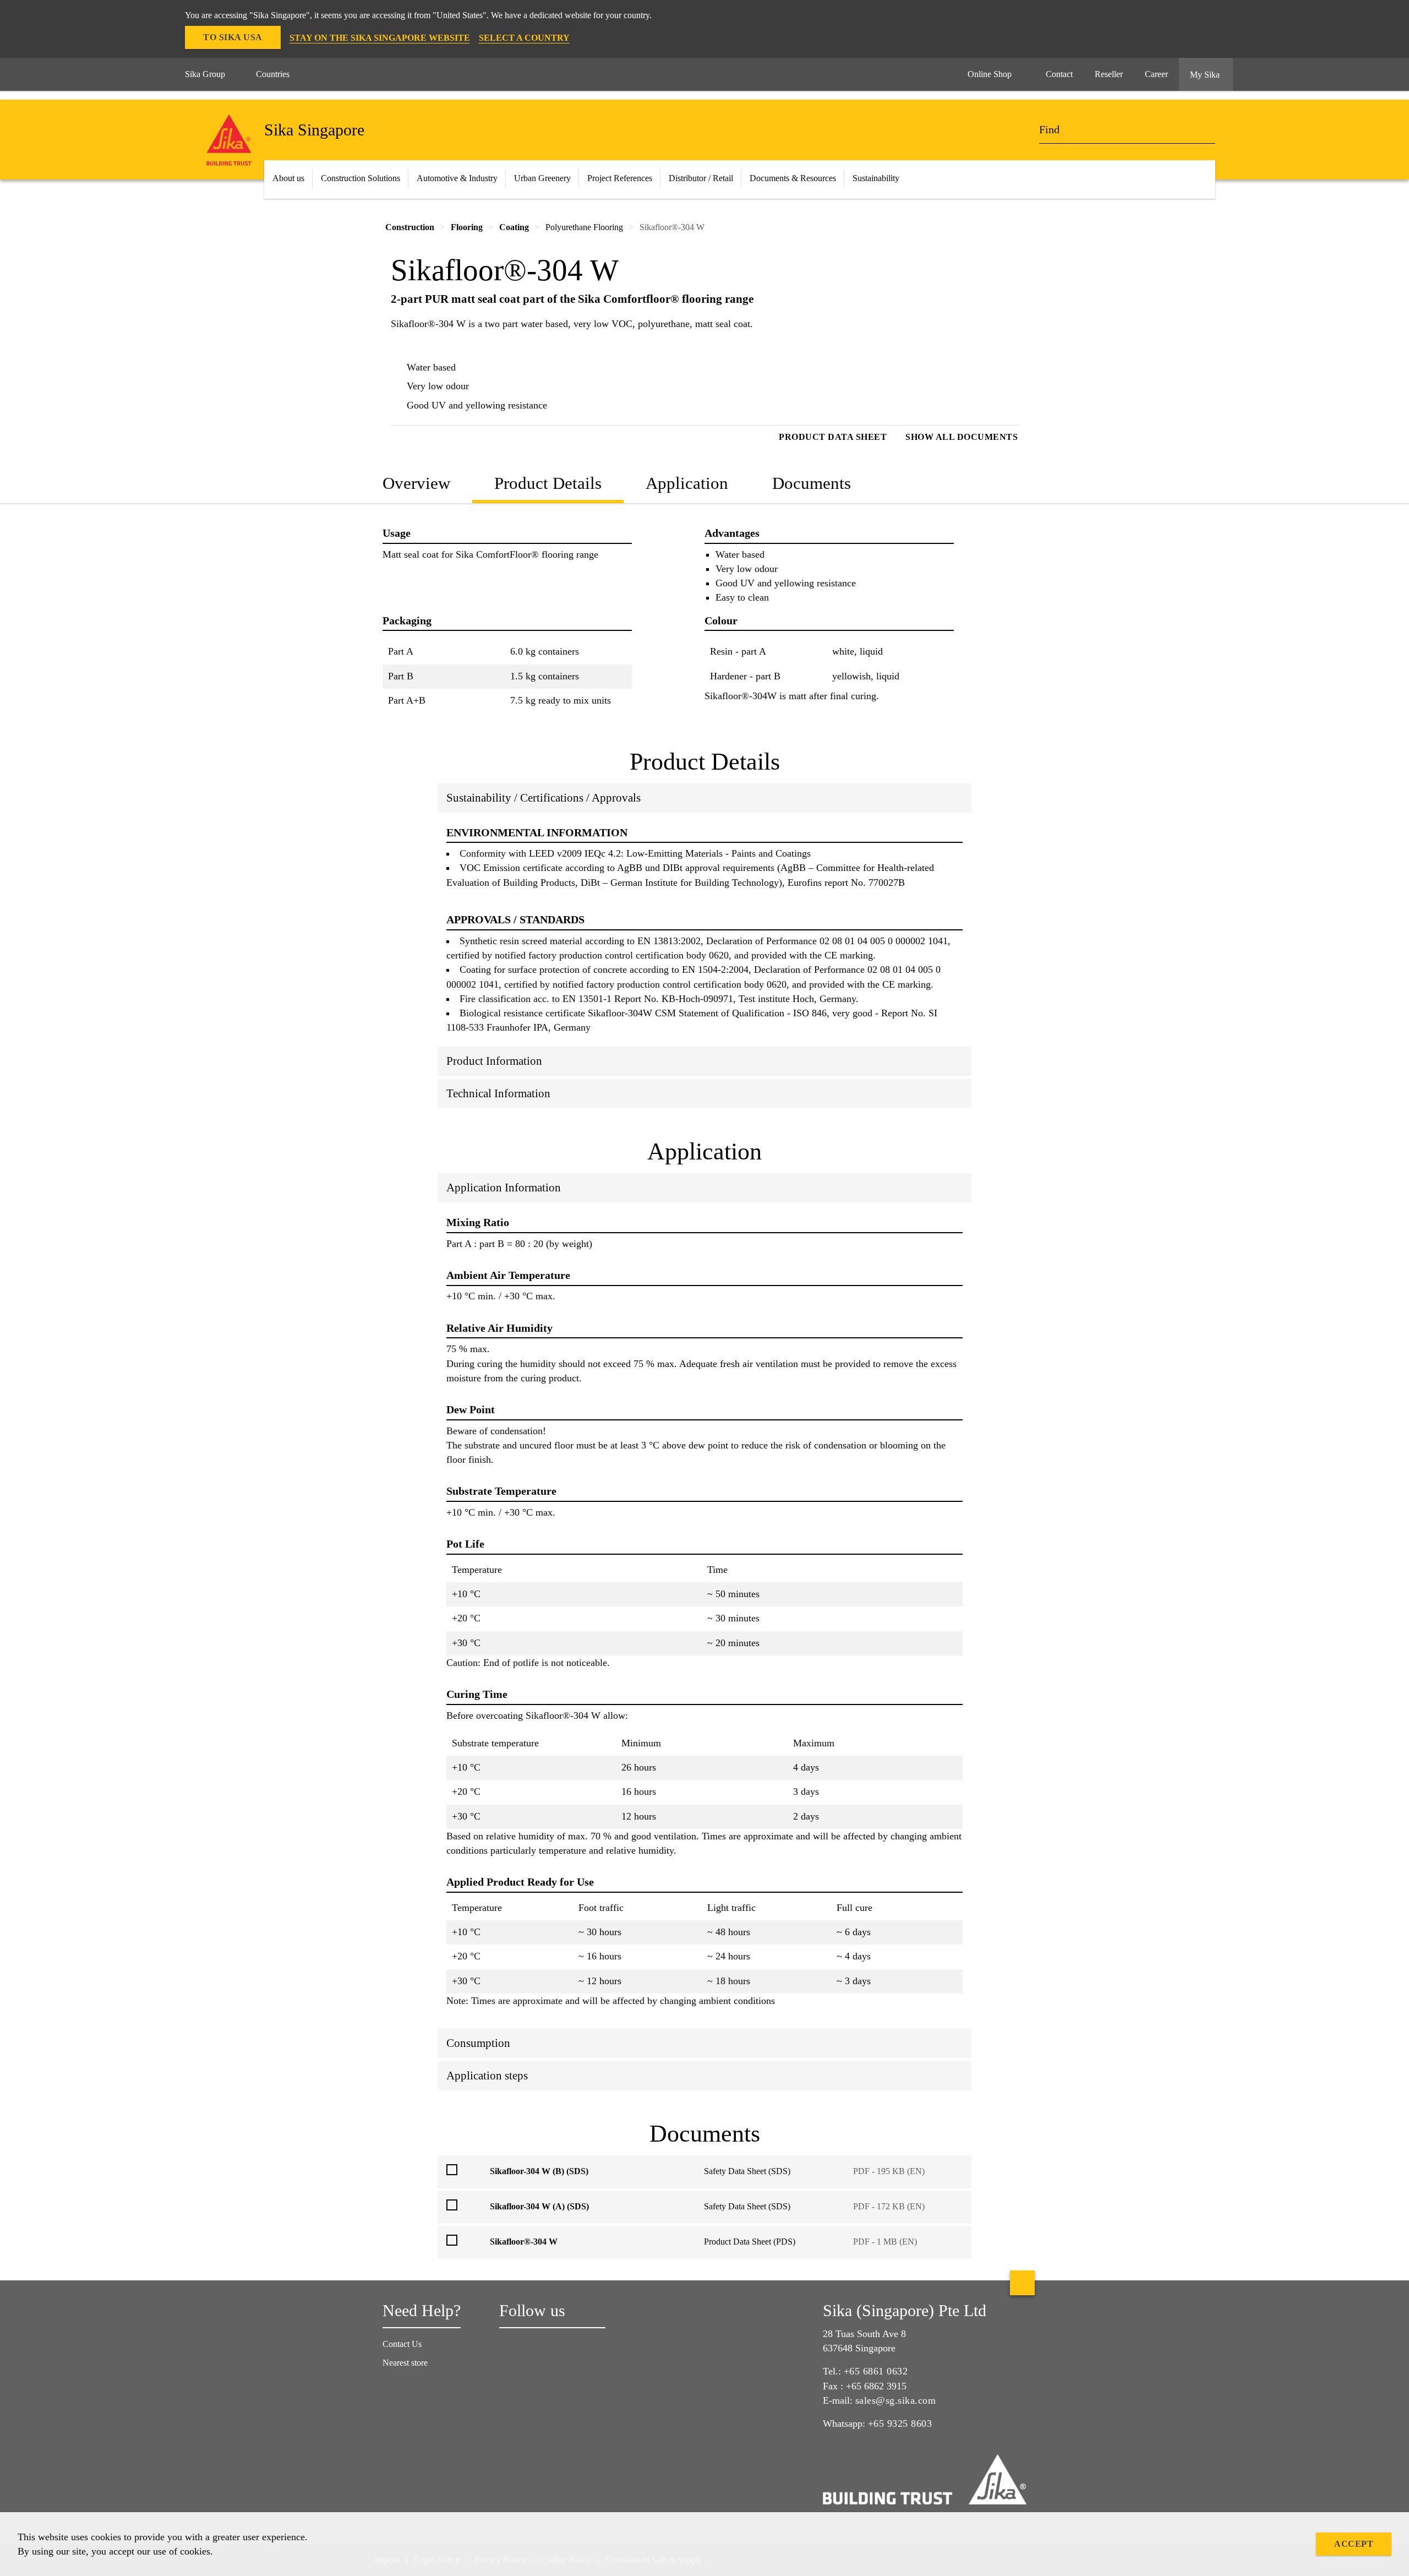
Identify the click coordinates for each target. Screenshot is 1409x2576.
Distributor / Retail (701, 178)
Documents (812, 483)
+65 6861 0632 (876, 2371)
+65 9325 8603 (900, 2423)
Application (687, 483)
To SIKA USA (233, 37)
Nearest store (405, 2363)
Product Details (548, 483)
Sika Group (205, 74)
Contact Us (402, 2344)
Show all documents (962, 437)
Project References (620, 178)
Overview (416, 483)
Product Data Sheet (833, 437)
